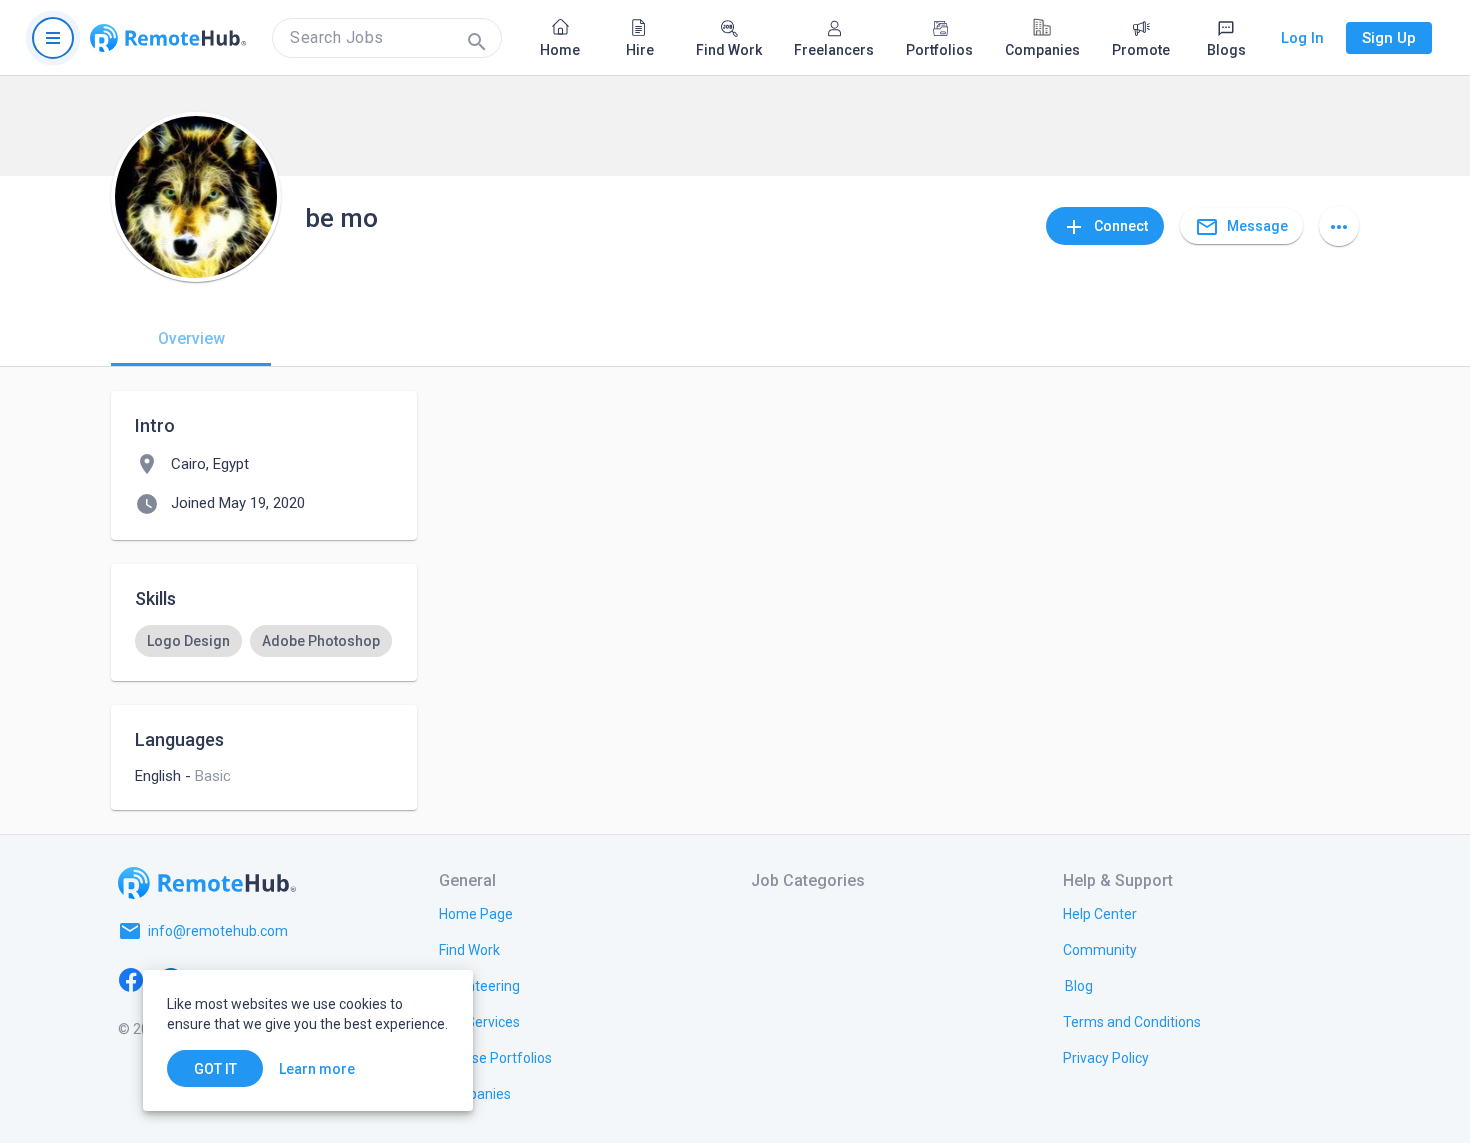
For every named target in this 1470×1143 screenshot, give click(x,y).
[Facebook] (131, 979)
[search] (387, 38)
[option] (188, 641)
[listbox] (264, 641)
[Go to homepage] (168, 38)
